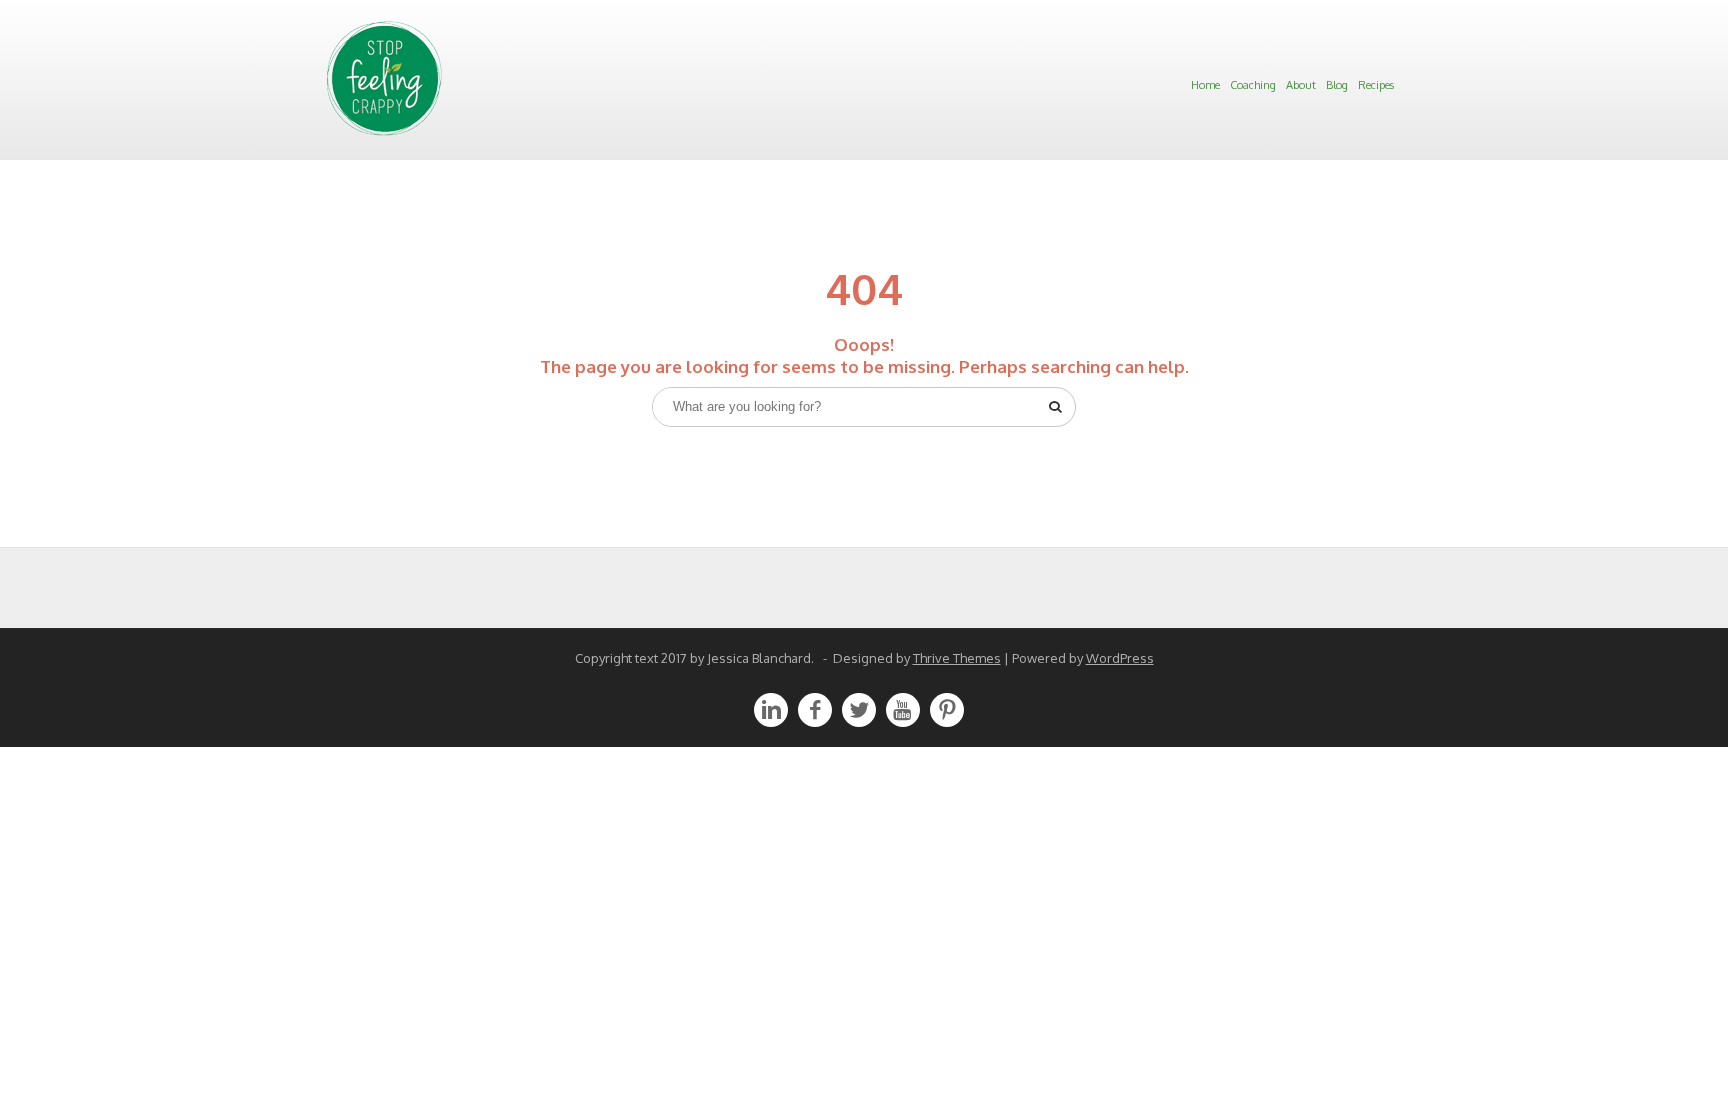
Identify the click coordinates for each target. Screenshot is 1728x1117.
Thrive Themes (957, 658)
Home (1205, 85)
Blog (1337, 85)
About (1301, 85)
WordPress (1120, 658)
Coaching (1253, 85)
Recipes (1376, 85)
